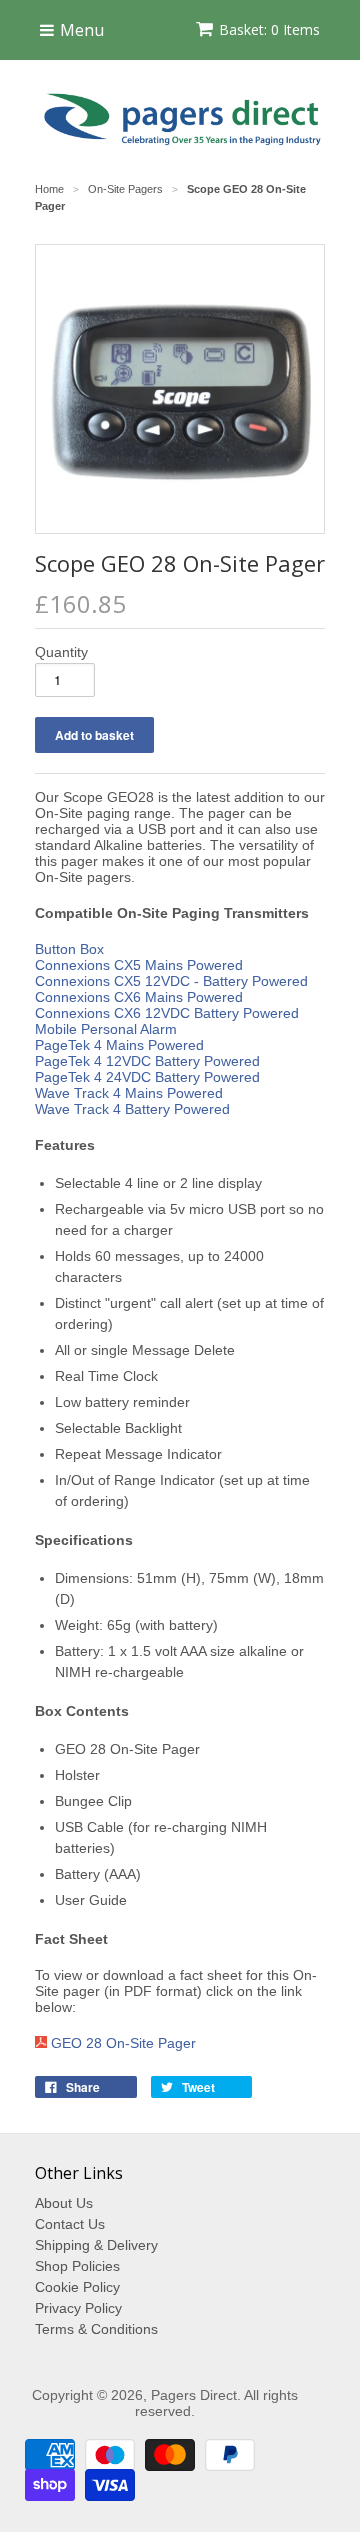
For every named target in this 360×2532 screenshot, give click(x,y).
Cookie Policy (77, 2287)
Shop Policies (77, 2266)
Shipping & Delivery (96, 2245)
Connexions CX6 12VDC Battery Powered (167, 1013)
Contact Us (70, 2224)
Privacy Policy (78, 2308)
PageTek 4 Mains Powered (119, 1045)
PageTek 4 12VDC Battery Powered (147, 1061)
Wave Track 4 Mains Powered (129, 1093)
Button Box (69, 949)
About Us (64, 2203)
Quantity (61, 652)
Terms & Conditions (96, 2329)
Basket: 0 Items (269, 29)
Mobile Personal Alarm (106, 1029)
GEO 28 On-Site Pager (123, 2043)
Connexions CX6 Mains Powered (139, 997)
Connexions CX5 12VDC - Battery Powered (171, 981)
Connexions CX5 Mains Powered (139, 965)
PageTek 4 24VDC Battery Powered (147, 1077)
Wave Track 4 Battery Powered (132, 1109)
